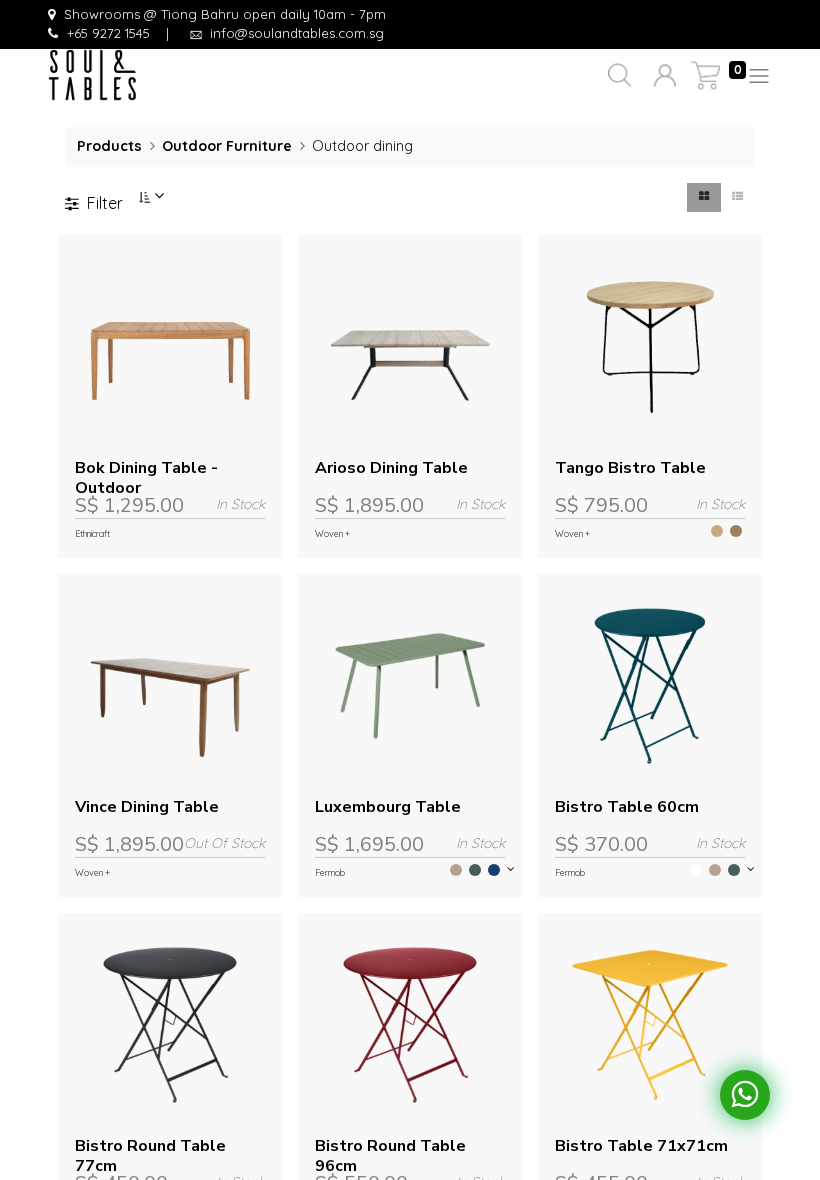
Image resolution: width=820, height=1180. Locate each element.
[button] (617, 76)
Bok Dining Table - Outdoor (146, 477)
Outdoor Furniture (227, 146)
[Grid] (704, 197)
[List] (737, 197)
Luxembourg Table (388, 807)
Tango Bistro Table (630, 468)
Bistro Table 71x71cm (641, 1146)
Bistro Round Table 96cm (390, 1155)
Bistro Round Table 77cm (150, 1155)
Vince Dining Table (147, 807)
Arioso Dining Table (391, 468)
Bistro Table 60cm (627, 807)
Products (109, 146)
